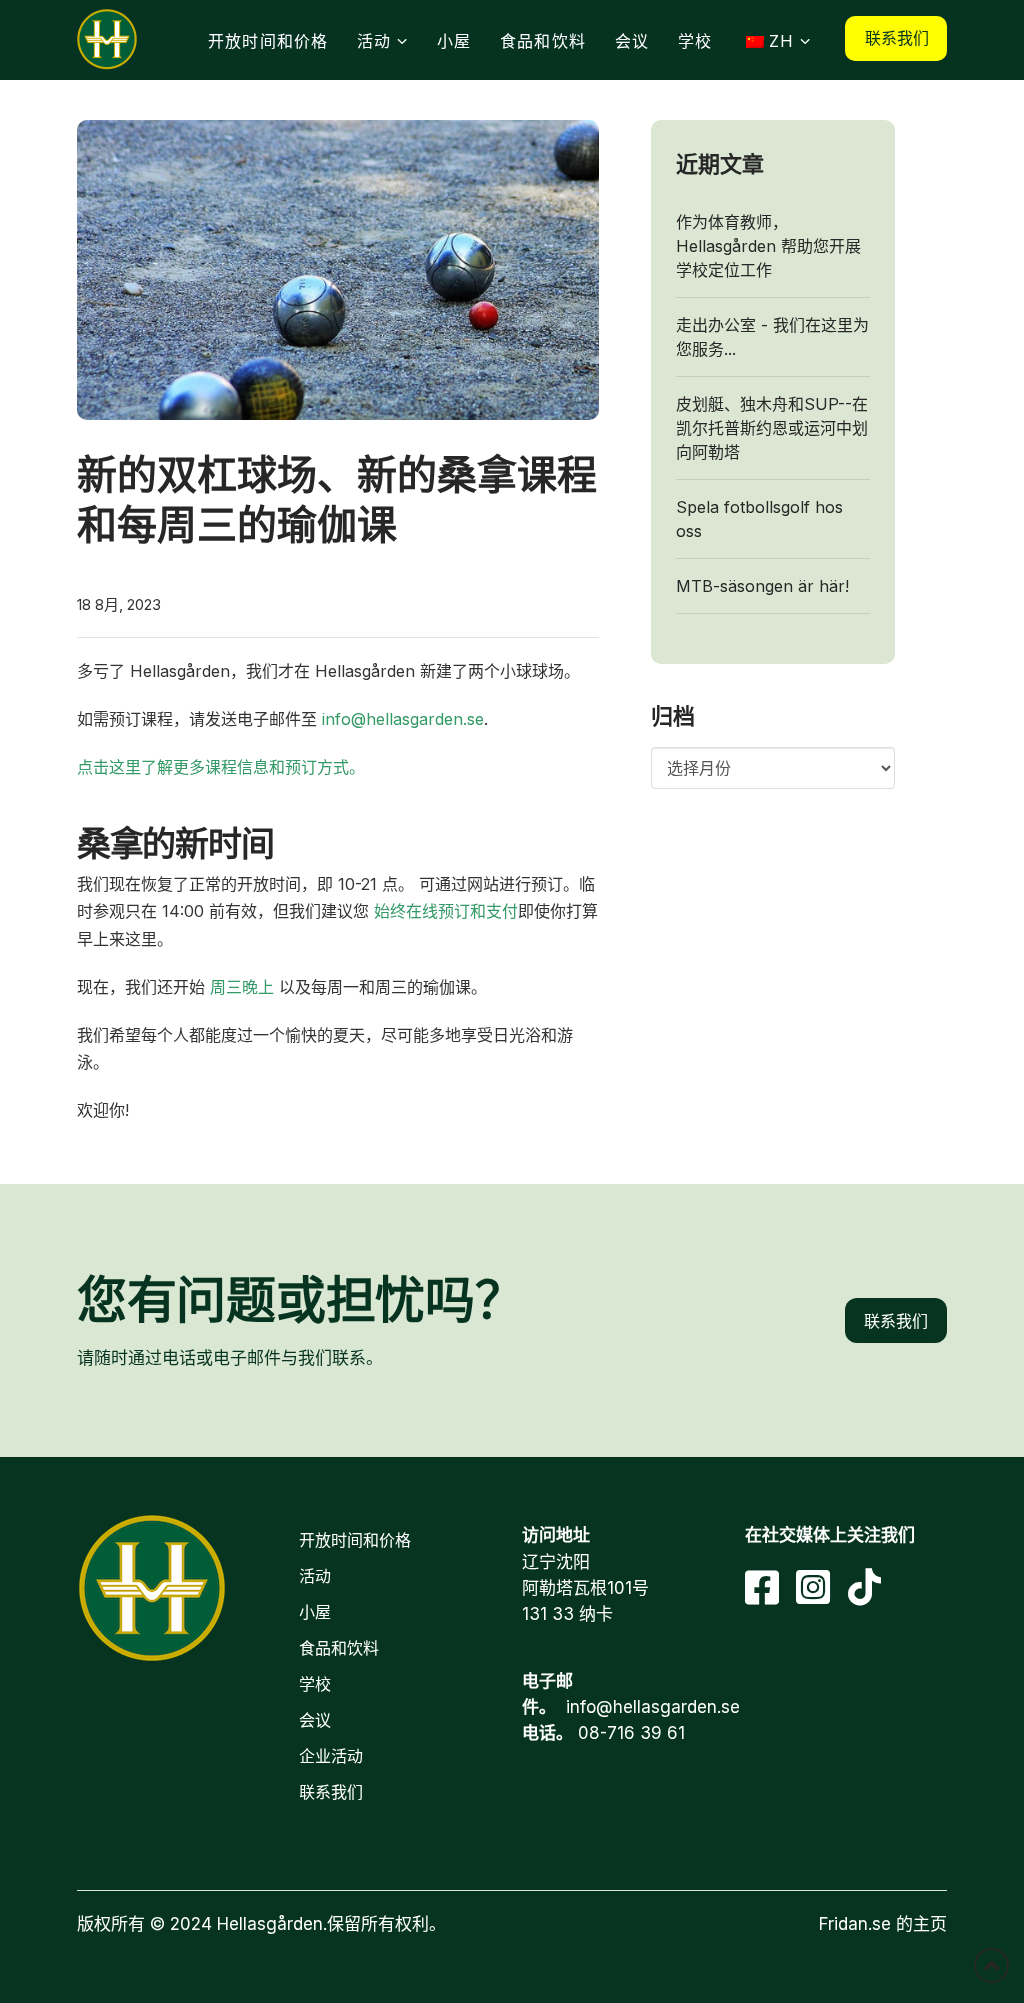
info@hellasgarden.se (403, 719)
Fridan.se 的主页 (883, 1924)
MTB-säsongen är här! (762, 586)
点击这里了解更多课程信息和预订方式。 (221, 767)
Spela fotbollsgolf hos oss (759, 519)
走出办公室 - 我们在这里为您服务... (772, 337)
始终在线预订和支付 (443, 911)
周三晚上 (242, 987)
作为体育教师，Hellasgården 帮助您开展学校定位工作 (768, 246)
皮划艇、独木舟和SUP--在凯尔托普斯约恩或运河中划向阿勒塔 (772, 428)
